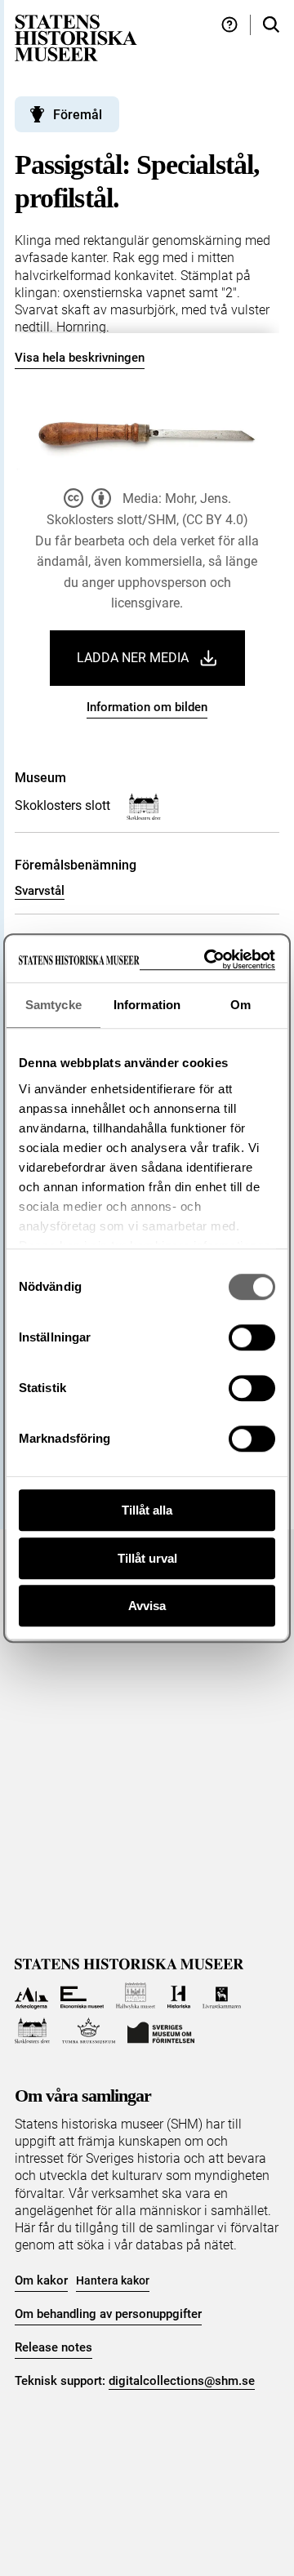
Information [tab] (147, 1005)
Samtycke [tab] (53, 1005)
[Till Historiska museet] (178, 1996)
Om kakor (41, 2280)
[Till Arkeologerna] (31, 1996)
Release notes (53, 2347)
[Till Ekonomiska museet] (82, 1996)
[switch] (252, 1337)
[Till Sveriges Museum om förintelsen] (161, 2031)
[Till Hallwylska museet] (136, 1996)
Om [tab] (241, 1005)
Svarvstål (40, 891)
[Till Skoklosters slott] (32, 2031)
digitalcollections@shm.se (182, 2381)
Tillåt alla (147, 1510)
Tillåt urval (147, 1558)
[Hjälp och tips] (229, 25)
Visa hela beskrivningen (80, 358)
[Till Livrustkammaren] (222, 1996)
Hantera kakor (113, 2280)
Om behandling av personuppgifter (108, 2314)
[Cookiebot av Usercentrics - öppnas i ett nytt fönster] (207, 960)
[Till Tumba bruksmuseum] (89, 2031)
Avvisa (147, 1606)
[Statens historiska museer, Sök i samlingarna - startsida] (76, 37)
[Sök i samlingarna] (271, 25)
